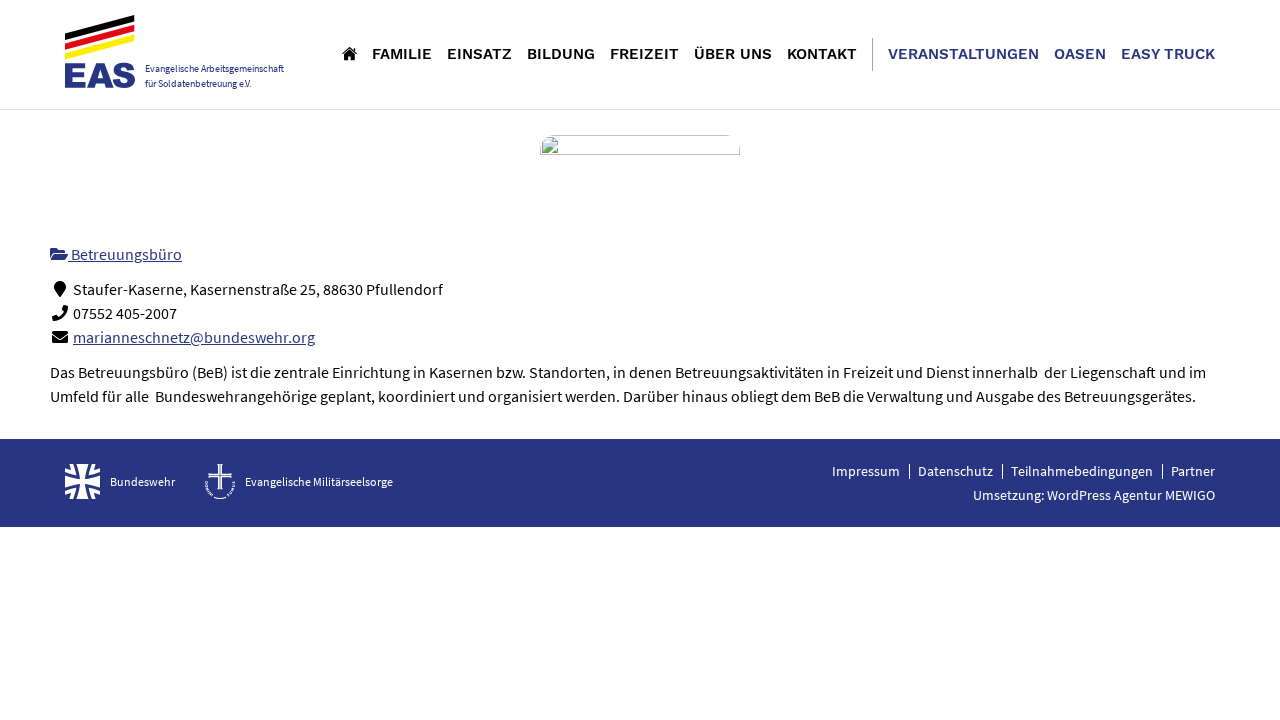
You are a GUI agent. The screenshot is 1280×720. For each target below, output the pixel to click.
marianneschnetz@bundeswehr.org (194, 337)
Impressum (866, 471)
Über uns (733, 54)
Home (349, 53)
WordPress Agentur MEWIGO (1131, 495)
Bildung (561, 54)
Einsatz (479, 54)
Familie (402, 54)
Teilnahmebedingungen (1082, 471)
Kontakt (822, 54)
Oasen (1080, 54)
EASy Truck (1168, 54)
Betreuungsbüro (125, 254)
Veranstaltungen (963, 54)
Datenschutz (955, 471)
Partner (1193, 471)
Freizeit (644, 54)
